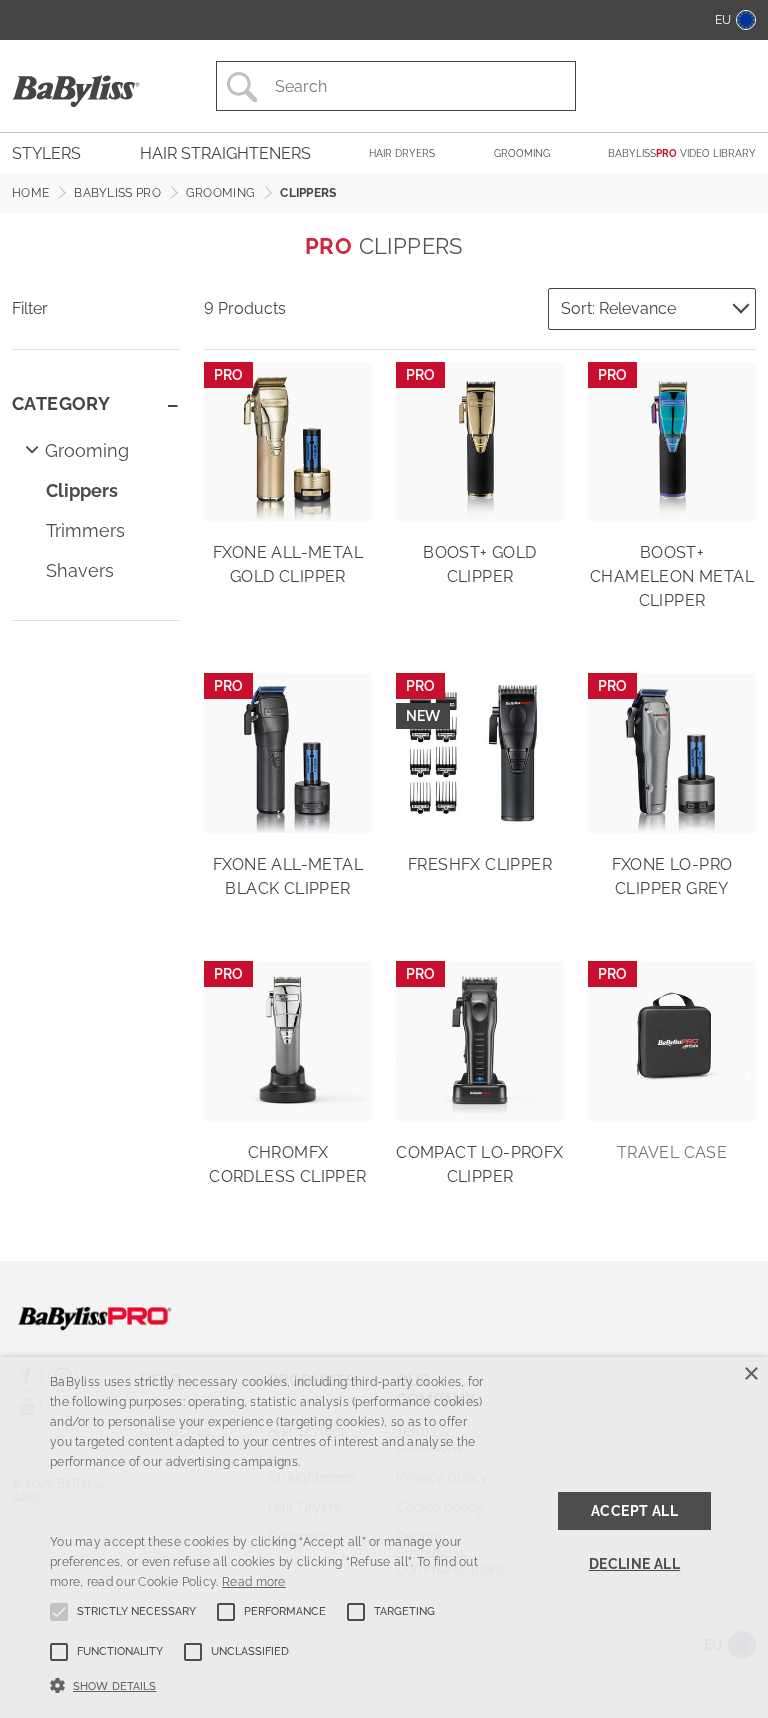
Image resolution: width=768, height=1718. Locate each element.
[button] (267, 1684)
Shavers (80, 570)
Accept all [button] (634, 1511)
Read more (254, 1582)
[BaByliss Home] (76, 90)
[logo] (94, 1317)
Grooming (87, 450)
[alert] (384, 1537)
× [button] (750, 1374)
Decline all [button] (634, 1564)
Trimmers (85, 530)
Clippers (82, 490)
